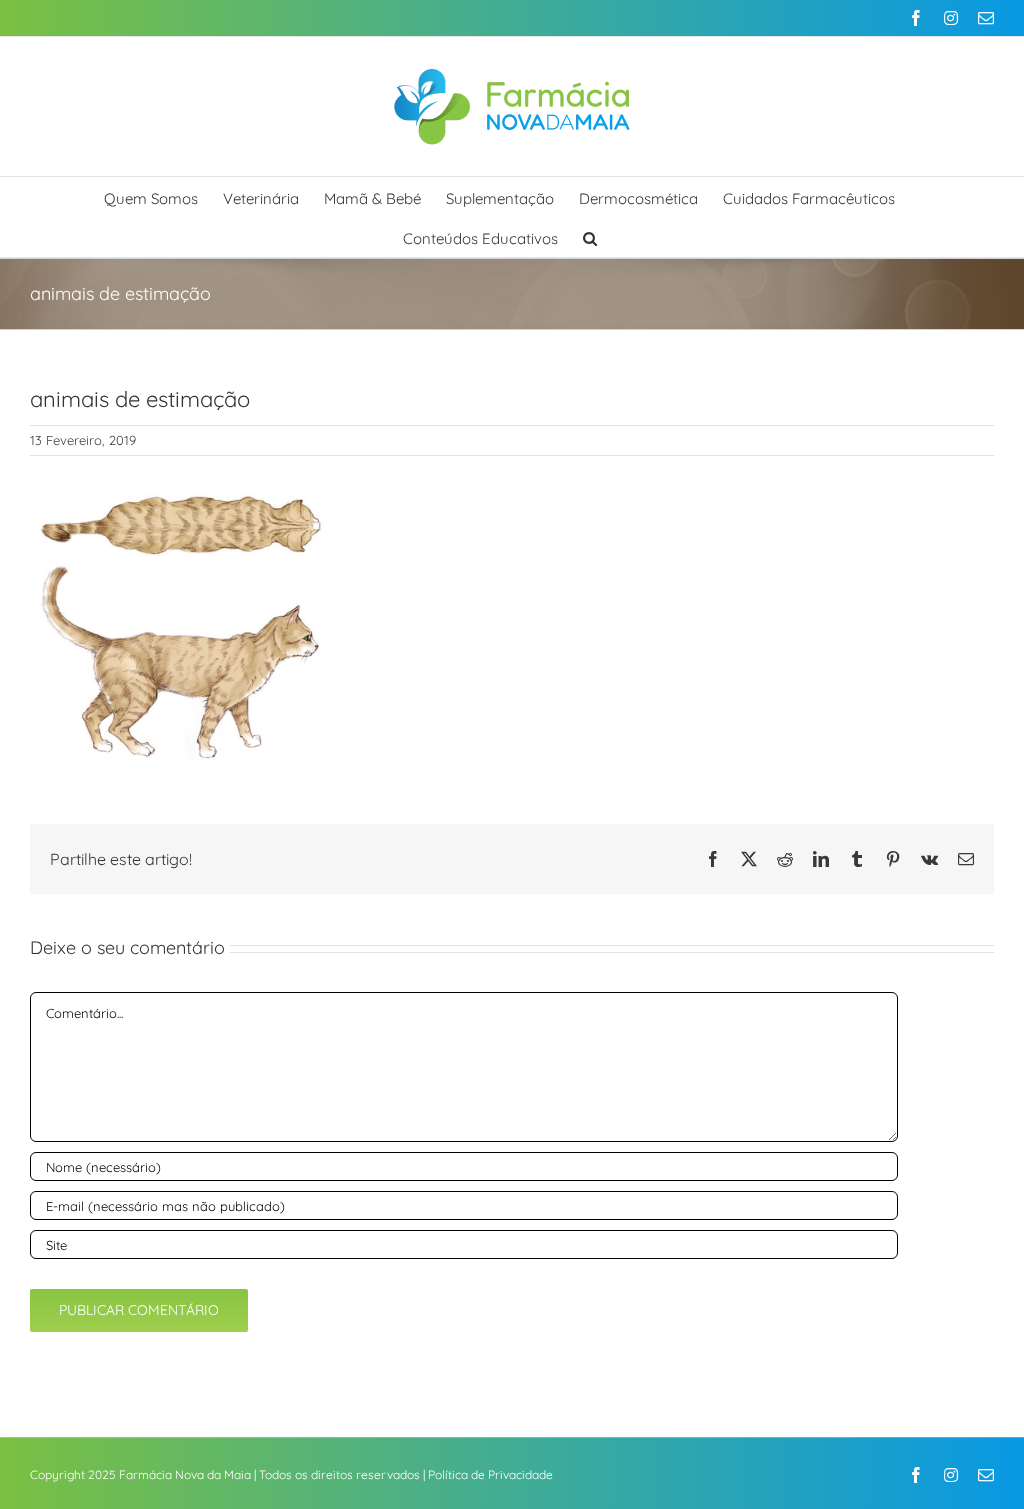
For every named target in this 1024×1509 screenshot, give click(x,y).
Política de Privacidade (490, 1474)
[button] (590, 237)
